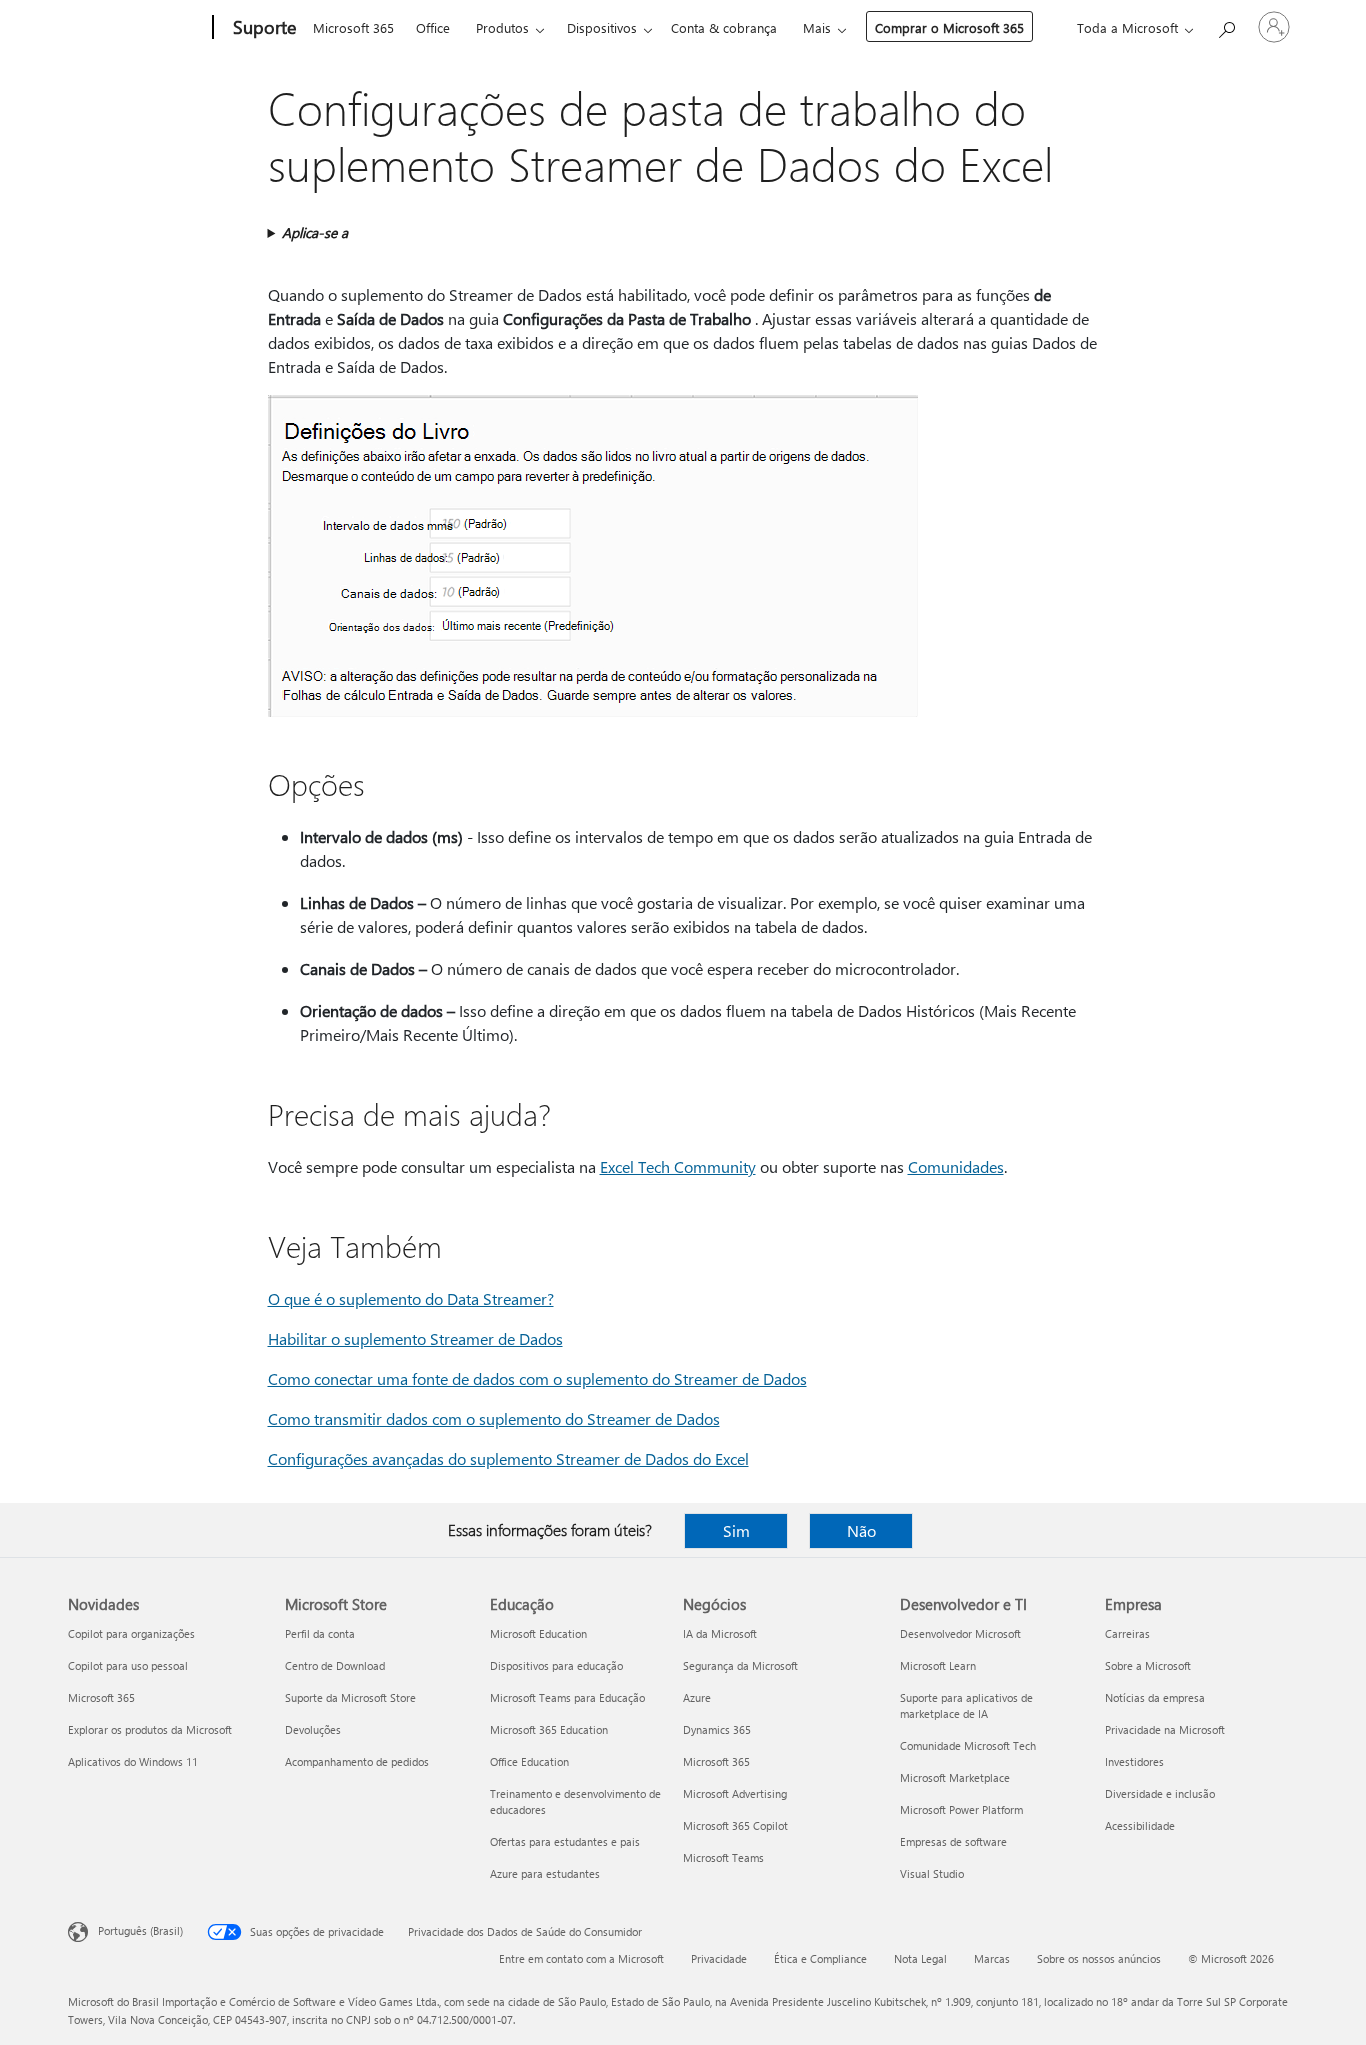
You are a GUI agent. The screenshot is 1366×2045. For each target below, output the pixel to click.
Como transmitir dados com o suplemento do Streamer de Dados (494, 1418)
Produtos (502, 27)
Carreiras (1127, 1633)
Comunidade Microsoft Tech (968, 1745)
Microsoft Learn (938, 1665)
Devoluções (313, 1729)
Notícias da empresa (1155, 1697)
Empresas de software (953, 1841)
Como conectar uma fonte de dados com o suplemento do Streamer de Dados (537, 1378)
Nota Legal (920, 1958)
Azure (697, 1697)
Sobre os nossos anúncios (1099, 1958)
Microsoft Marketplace (955, 1777)
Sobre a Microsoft (1148, 1665)
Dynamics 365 (717, 1729)
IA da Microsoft (720, 1633)
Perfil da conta (320, 1633)
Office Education (529, 1761)
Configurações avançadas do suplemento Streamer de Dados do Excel (508, 1458)
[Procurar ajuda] (1226, 25)
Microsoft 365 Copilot (735, 1825)
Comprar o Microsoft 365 (949, 27)
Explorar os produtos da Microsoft (150, 1729)
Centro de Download (335, 1665)
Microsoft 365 (353, 27)
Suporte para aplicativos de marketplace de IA (966, 1705)
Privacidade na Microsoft (1165, 1729)
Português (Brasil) (140, 1930)
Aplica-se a (315, 232)
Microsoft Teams (723, 1857)
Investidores (1134, 1761)
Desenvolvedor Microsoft (960, 1633)
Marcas (992, 1958)
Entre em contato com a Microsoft (581, 1958)
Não (861, 1530)
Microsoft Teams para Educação (567, 1697)
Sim (736, 1530)
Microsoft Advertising (735, 1793)
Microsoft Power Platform (961, 1809)
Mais (817, 27)
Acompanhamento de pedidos (357, 1761)
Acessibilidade (1140, 1825)
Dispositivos (602, 27)
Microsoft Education (538, 1633)
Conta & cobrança (724, 27)
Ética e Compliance (820, 1958)
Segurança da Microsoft (740, 1665)
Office (433, 27)
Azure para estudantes (545, 1873)
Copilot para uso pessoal (128, 1665)
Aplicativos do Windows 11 (133, 1761)
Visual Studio (932, 1873)
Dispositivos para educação (556, 1665)
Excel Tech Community (678, 1166)
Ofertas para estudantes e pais (565, 1841)
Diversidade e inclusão (1160, 1793)
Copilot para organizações (131, 1633)
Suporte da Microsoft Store (350, 1697)
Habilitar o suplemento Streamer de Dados (415, 1338)
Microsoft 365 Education (549, 1729)
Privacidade (719, 1958)
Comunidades (956, 1166)
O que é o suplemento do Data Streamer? (411, 1298)
